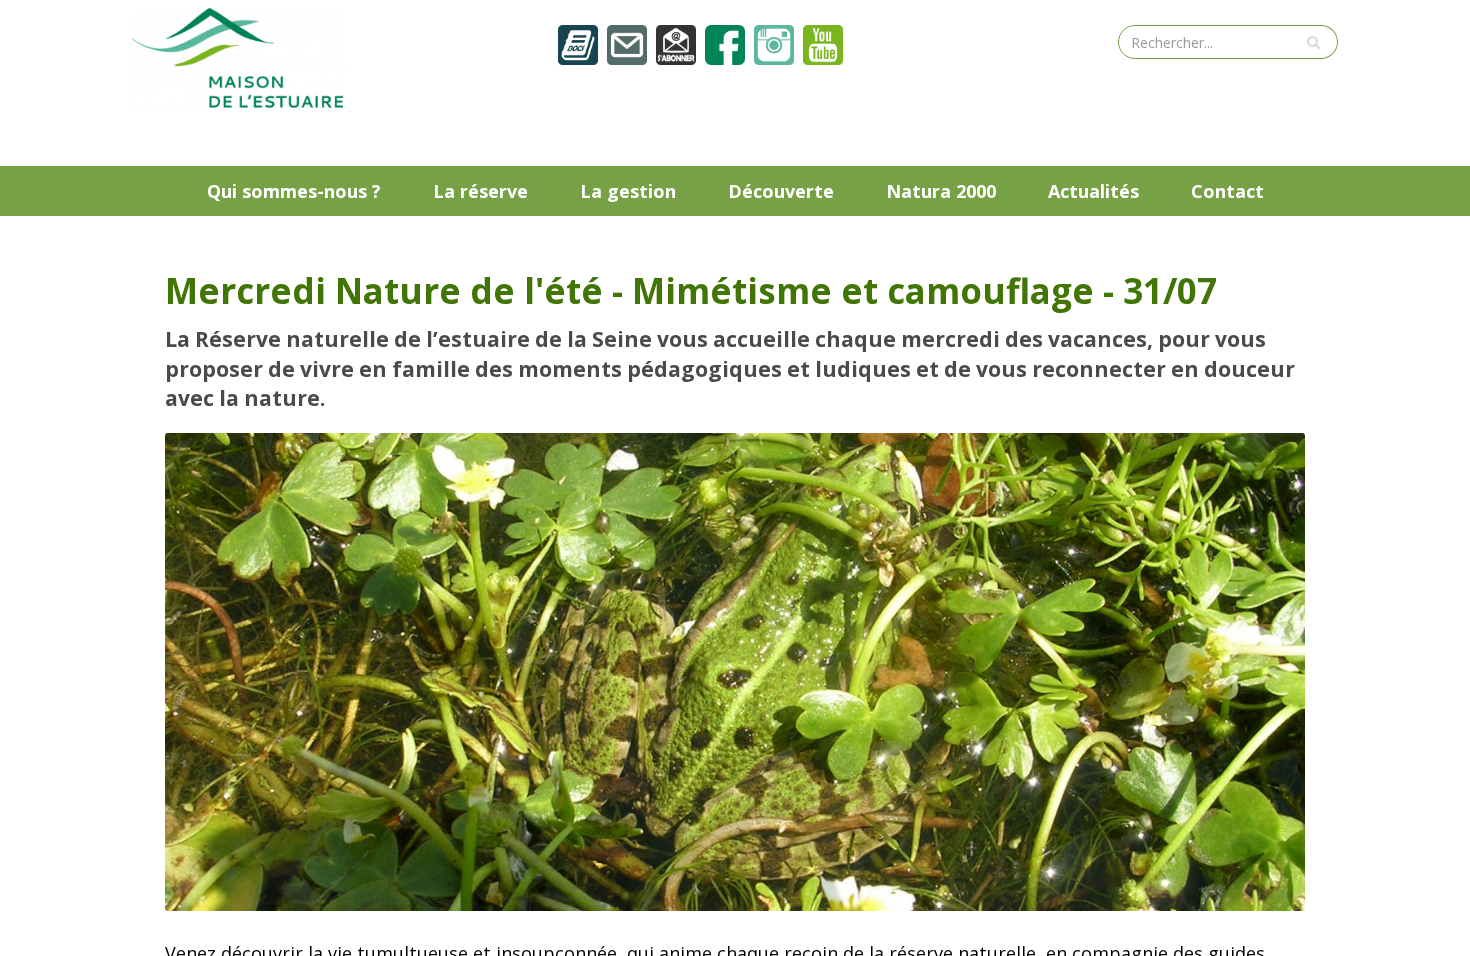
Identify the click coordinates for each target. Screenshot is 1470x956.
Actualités (1093, 191)
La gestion (628, 191)
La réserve (480, 191)
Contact (1227, 191)
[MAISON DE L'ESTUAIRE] (238, 56)
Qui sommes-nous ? (294, 191)
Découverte (781, 191)
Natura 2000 (941, 191)
